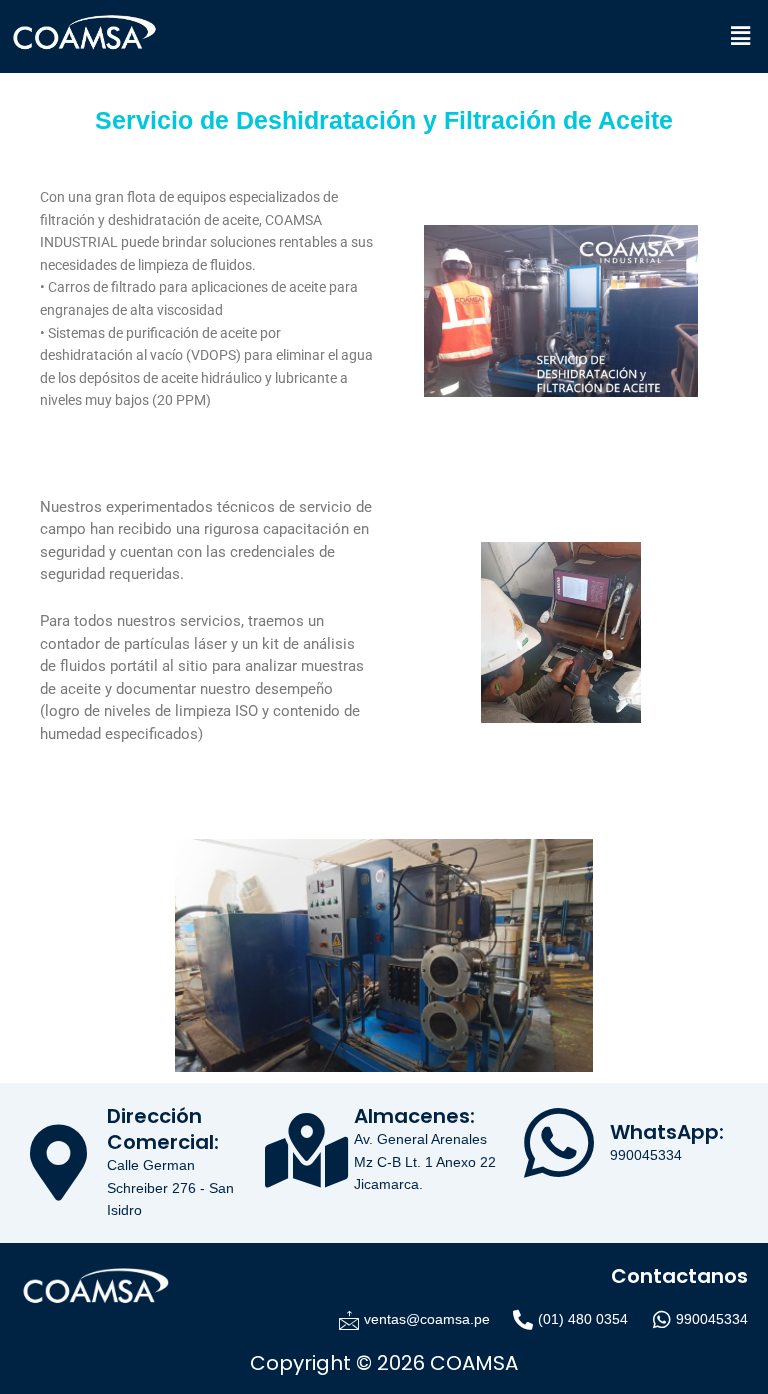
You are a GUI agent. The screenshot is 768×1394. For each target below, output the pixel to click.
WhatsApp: (667, 1132)
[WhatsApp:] (559, 1143)
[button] (741, 36)
